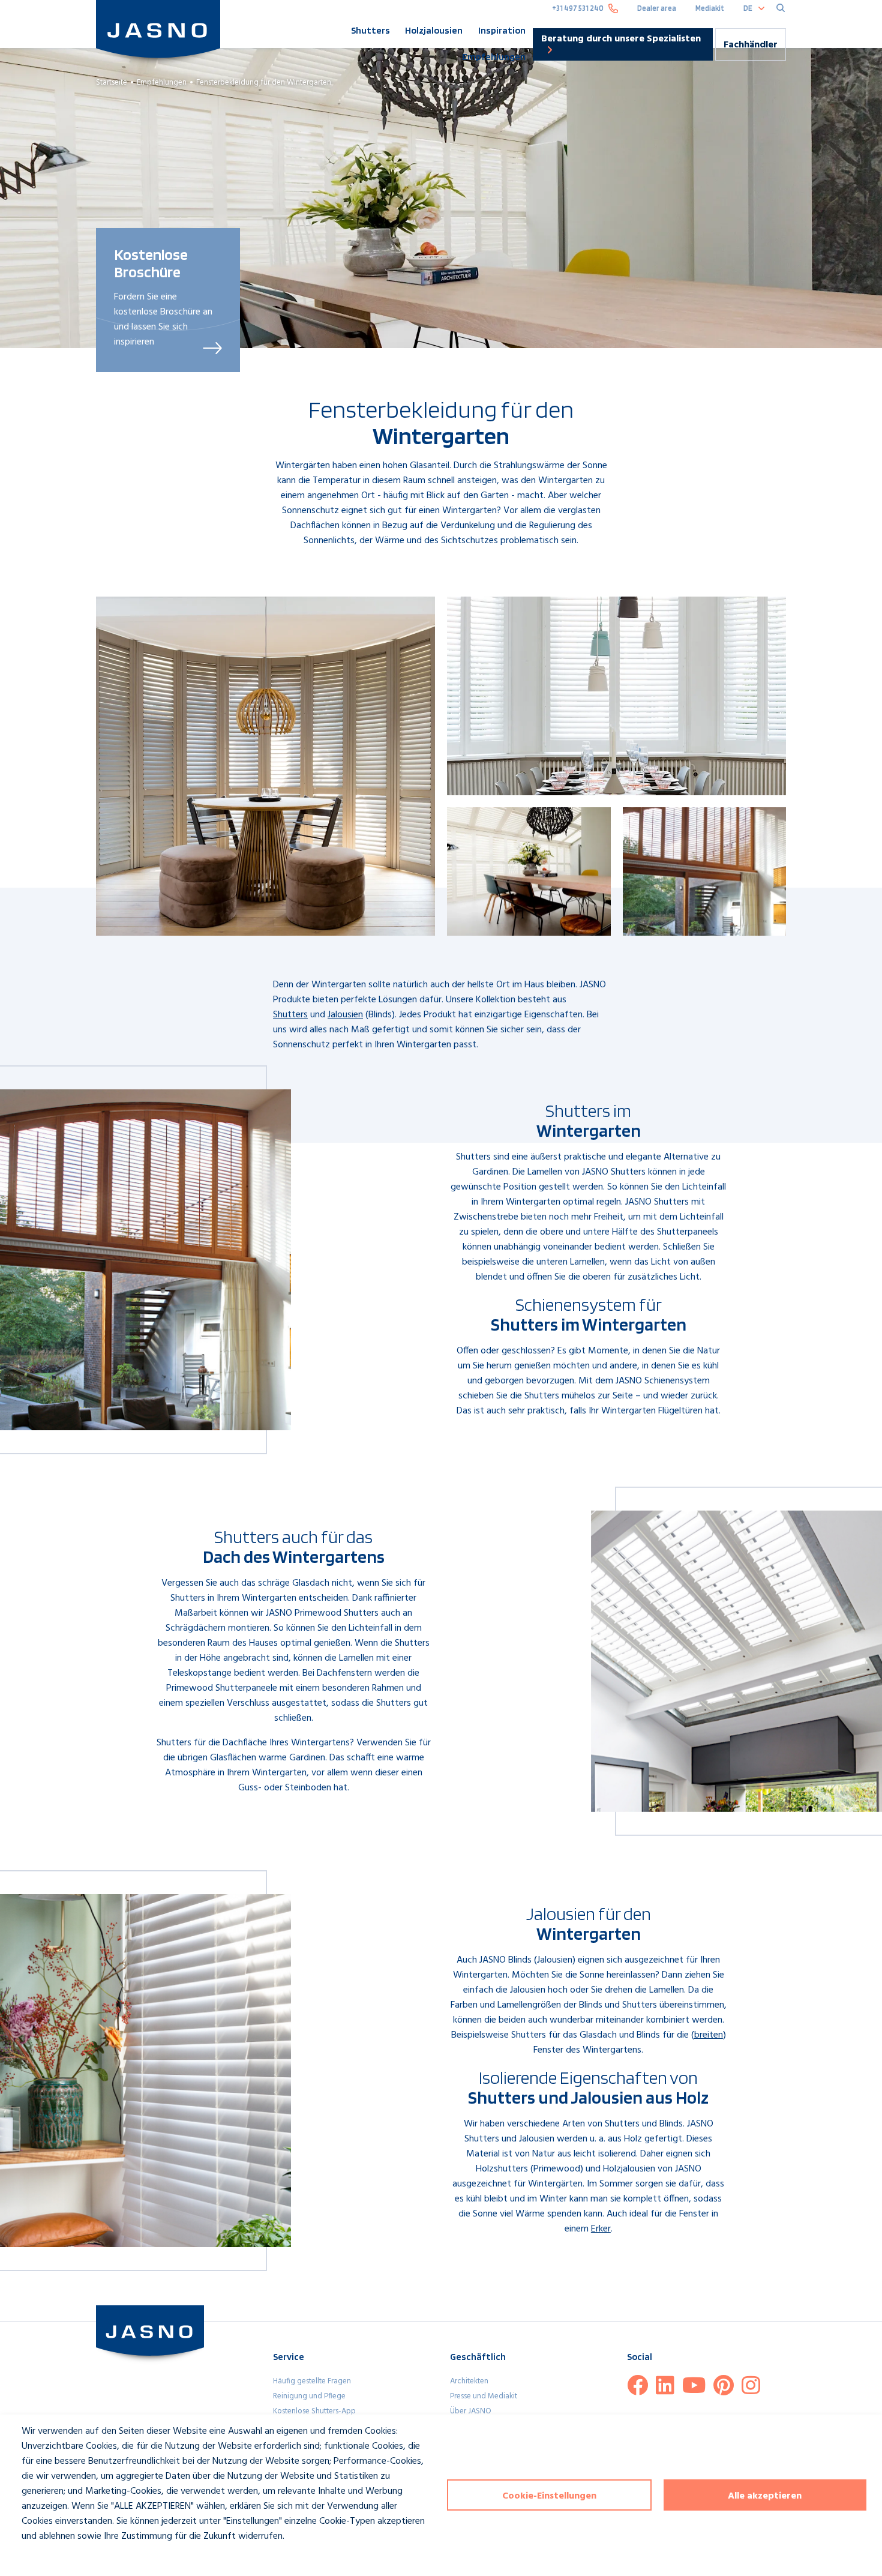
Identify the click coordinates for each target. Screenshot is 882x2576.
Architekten (469, 2381)
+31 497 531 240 (578, 8)
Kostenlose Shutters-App (314, 2411)
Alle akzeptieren (765, 2496)
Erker (601, 2229)
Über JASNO (471, 2411)
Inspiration (502, 30)
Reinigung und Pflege (309, 2396)
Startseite (112, 83)
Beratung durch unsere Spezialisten (621, 39)
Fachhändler (751, 45)
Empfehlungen (494, 57)
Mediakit (710, 8)
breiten (709, 2035)
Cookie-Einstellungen (549, 2496)
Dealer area (657, 8)
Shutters (370, 30)
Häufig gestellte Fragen (312, 2381)
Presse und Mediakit (484, 2396)
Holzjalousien (434, 30)
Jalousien (345, 1015)
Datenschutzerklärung (55, 2558)
